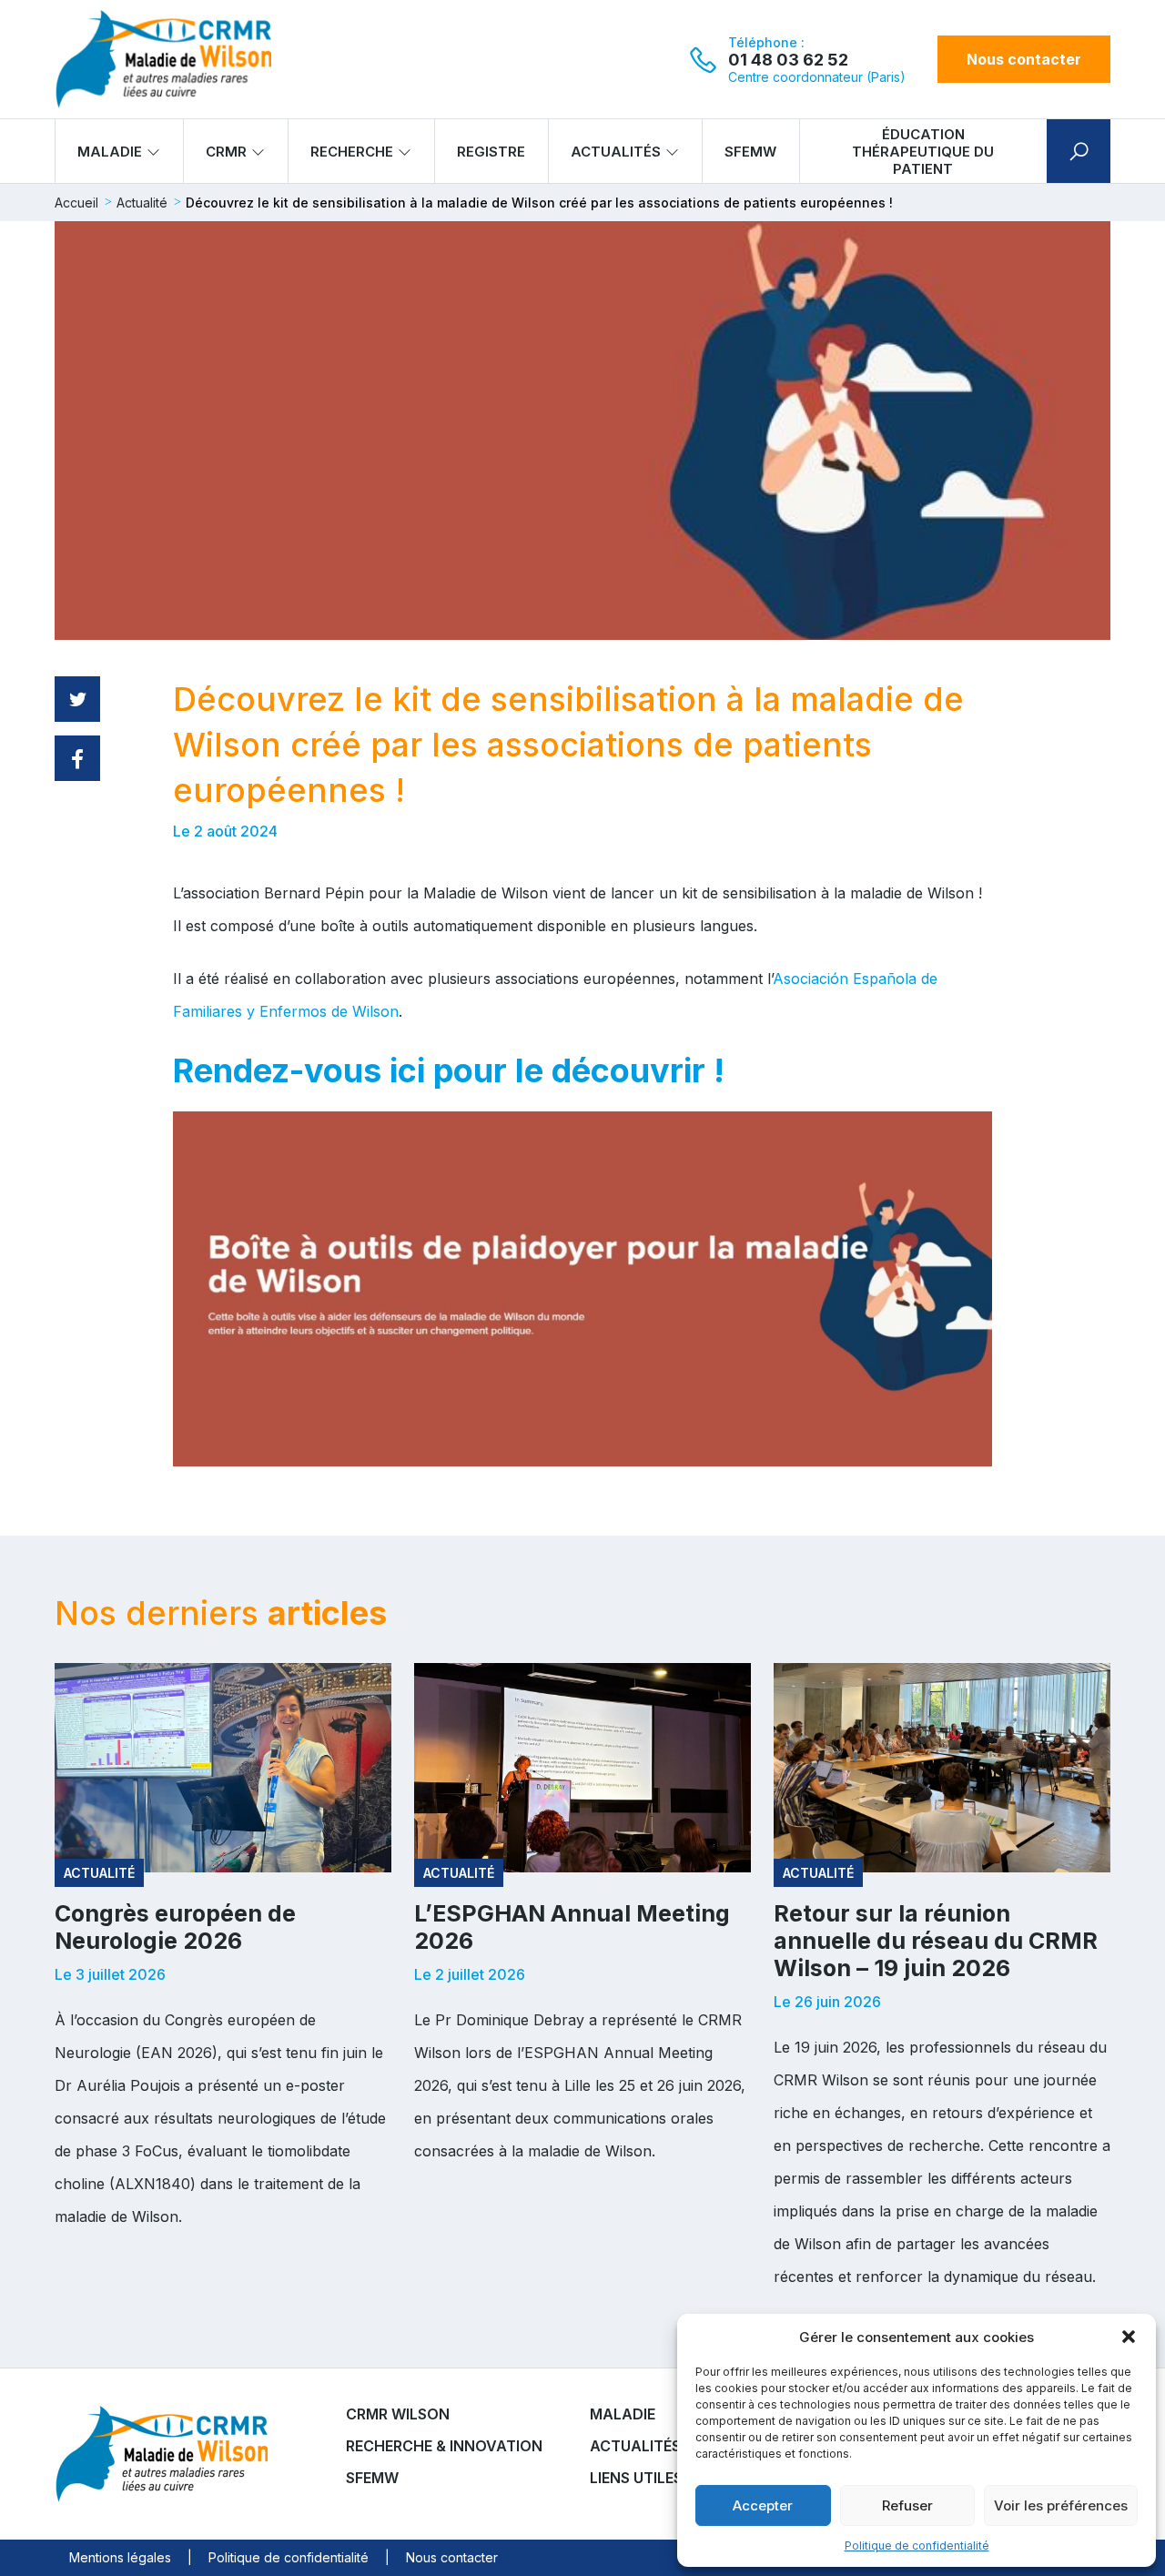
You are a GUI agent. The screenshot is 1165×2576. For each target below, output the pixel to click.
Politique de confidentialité (917, 2546)
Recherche (352, 152)
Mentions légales (120, 2557)
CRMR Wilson (398, 2414)
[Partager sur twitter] (77, 699)
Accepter (763, 2505)
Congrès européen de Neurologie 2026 (175, 1927)
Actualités (616, 152)
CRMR (226, 152)
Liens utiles (636, 2478)
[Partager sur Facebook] (77, 758)
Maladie (110, 152)
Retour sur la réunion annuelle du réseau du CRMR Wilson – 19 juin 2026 (936, 1941)
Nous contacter (1024, 59)
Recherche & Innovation (444, 2446)
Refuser (907, 2505)
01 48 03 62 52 (788, 60)
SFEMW (750, 152)
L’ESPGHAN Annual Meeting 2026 (572, 1927)
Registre (491, 152)
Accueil (76, 203)
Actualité (142, 203)
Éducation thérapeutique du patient (923, 152)
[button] (1129, 2337)
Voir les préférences (1061, 2505)
